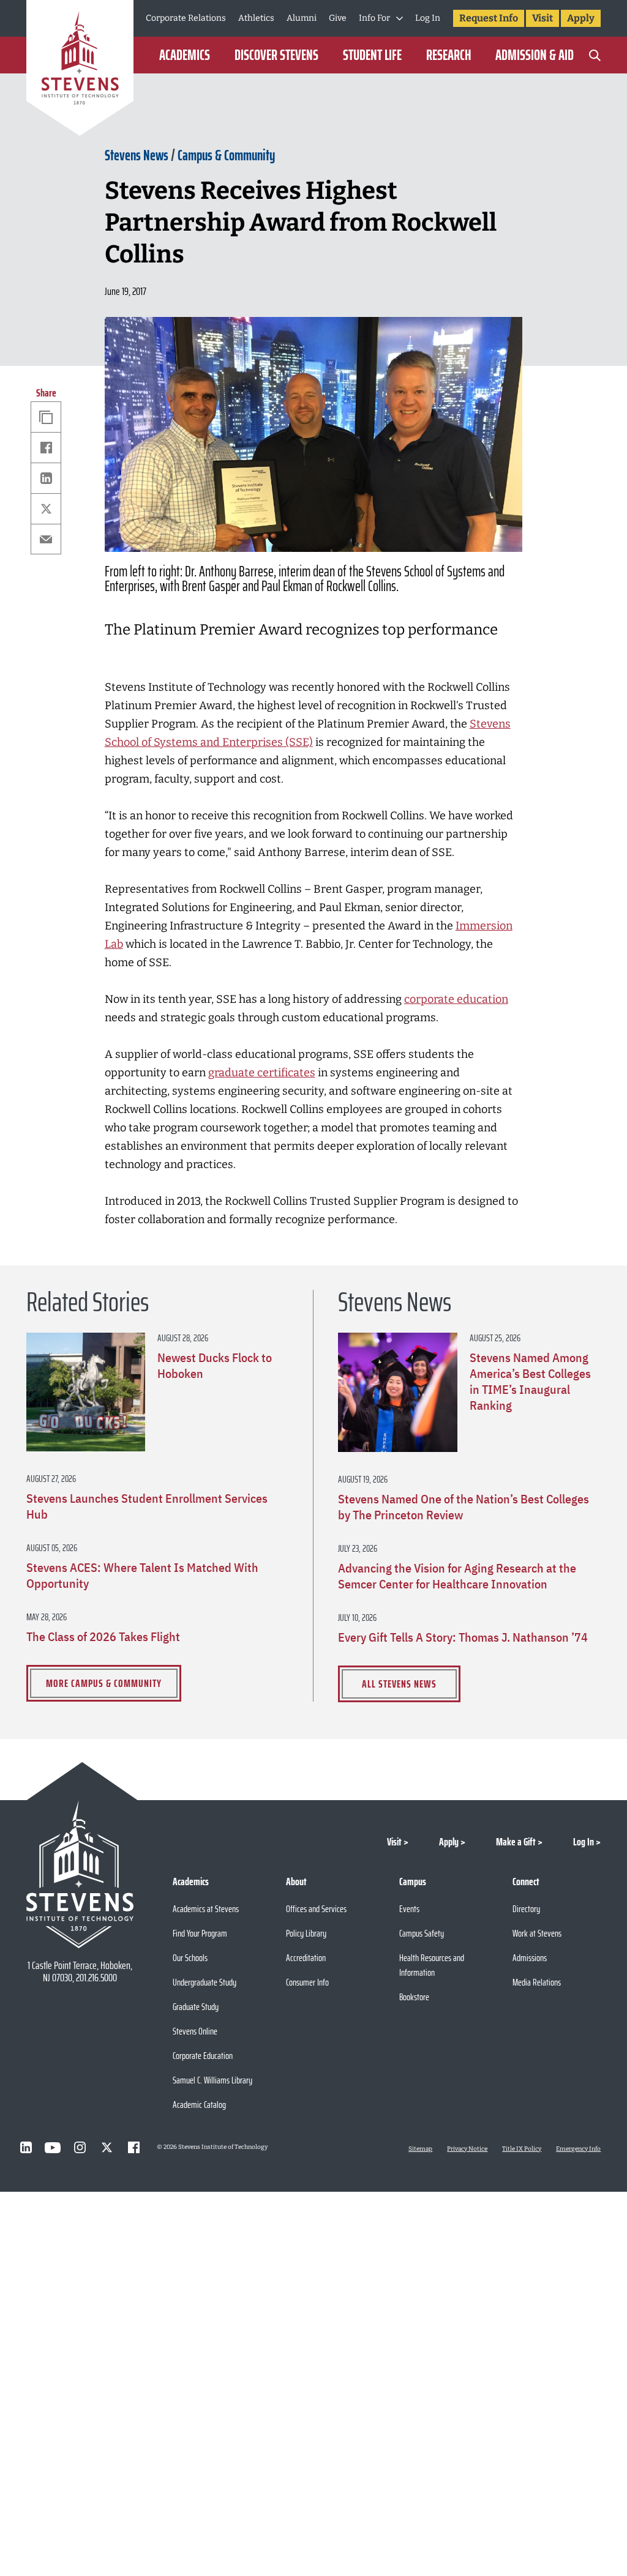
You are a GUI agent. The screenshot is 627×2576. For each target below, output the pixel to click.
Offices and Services (316, 1909)
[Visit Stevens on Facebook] (133, 2148)
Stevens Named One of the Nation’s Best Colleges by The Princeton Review (464, 1507)
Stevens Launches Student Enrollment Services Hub (147, 1506)
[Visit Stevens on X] (107, 2148)
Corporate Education (203, 2056)
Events (409, 1909)
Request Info (489, 18)
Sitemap (420, 2149)
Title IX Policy (522, 2149)
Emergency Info (578, 2149)
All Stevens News (399, 1684)
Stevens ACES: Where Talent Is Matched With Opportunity (142, 1576)
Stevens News (137, 155)
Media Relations (537, 1982)
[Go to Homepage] (80, 70)
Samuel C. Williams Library (212, 2080)
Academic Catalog (199, 2105)
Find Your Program (200, 1933)
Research (449, 55)
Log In (428, 18)
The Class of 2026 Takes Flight (103, 1637)
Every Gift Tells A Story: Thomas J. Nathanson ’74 (463, 1637)
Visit (543, 18)
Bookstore (414, 1997)
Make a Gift (516, 1842)
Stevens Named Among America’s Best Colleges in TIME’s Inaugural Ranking (530, 1382)
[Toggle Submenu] (400, 18)
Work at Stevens (537, 1933)
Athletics (256, 18)
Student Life (372, 55)
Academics (185, 55)
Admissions (530, 1958)
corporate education (456, 999)
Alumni (302, 18)
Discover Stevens (276, 55)
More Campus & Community (104, 1683)
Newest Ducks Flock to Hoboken (215, 1366)
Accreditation (306, 1958)
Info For (374, 18)
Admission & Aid (535, 55)
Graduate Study (196, 2007)
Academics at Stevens (206, 1909)
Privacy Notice (467, 2149)
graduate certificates (262, 1073)
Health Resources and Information (432, 1965)
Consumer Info (307, 1982)
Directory (526, 1909)
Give (338, 18)
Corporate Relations (186, 18)
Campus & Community (226, 155)
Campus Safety (422, 1933)
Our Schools (190, 1958)
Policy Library (306, 1933)
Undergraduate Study (205, 1982)
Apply (581, 18)
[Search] (595, 55)
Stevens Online (195, 2031)
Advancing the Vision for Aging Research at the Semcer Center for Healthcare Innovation (457, 1576)
